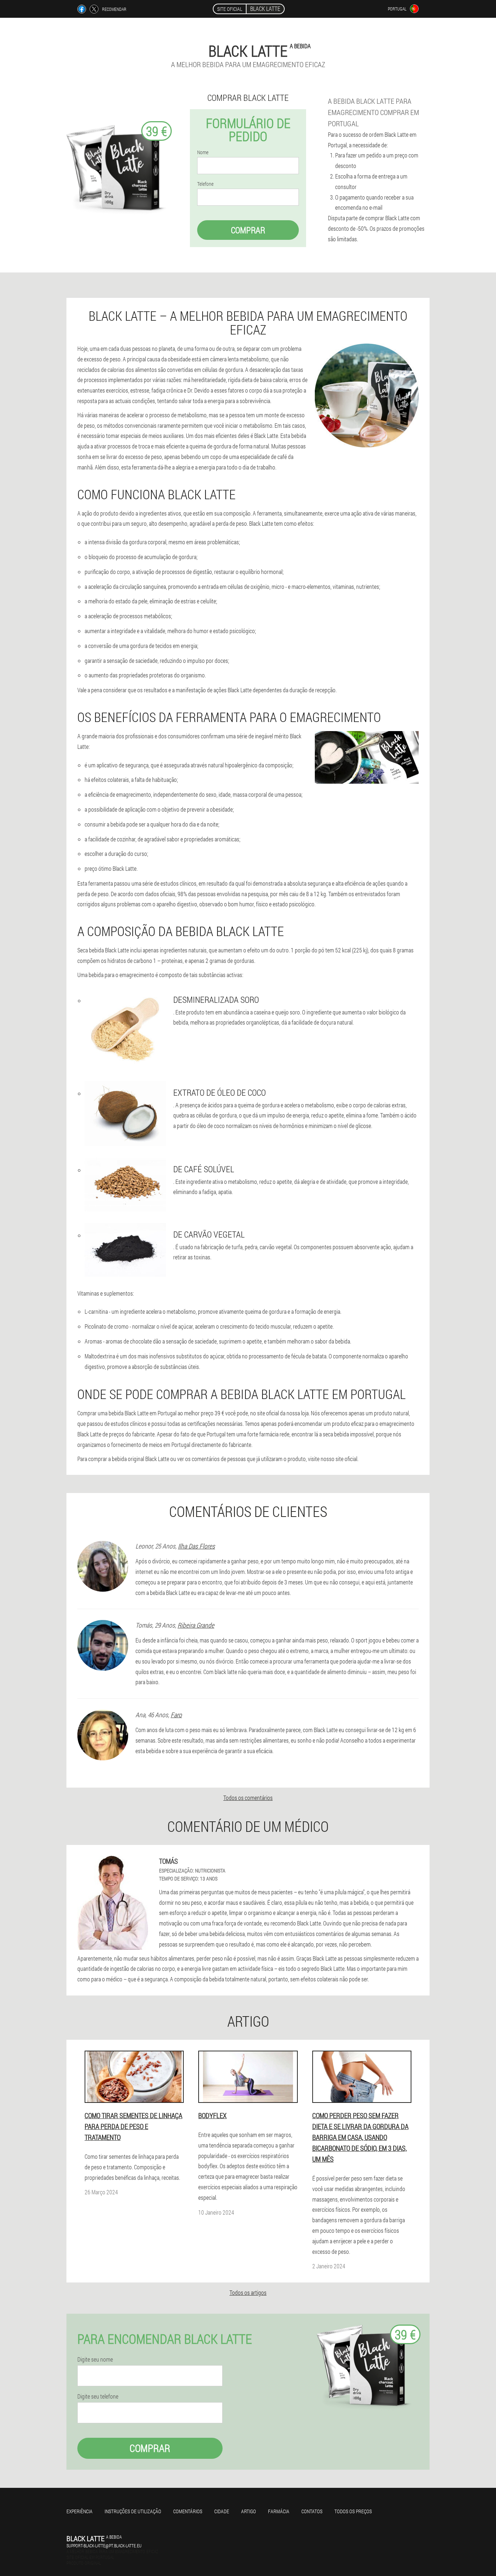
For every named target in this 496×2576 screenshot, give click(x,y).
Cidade (222, 2511)
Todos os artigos (248, 2292)
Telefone (205, 184)
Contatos (312, 2511)
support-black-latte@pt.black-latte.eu (104, 2546)
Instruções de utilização (133, 2511)
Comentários (188, 2511)
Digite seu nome (95, 2359)
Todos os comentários (248, 1798)
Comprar (248, 230)
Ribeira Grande (196, 1625)
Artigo (249, 2511)
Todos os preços (353, 2511)
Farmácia (279, 2511)
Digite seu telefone (98, 2396)
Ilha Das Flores (196, 1546)
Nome (203, 152)
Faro (176, 1715)
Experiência (80, 2511)
